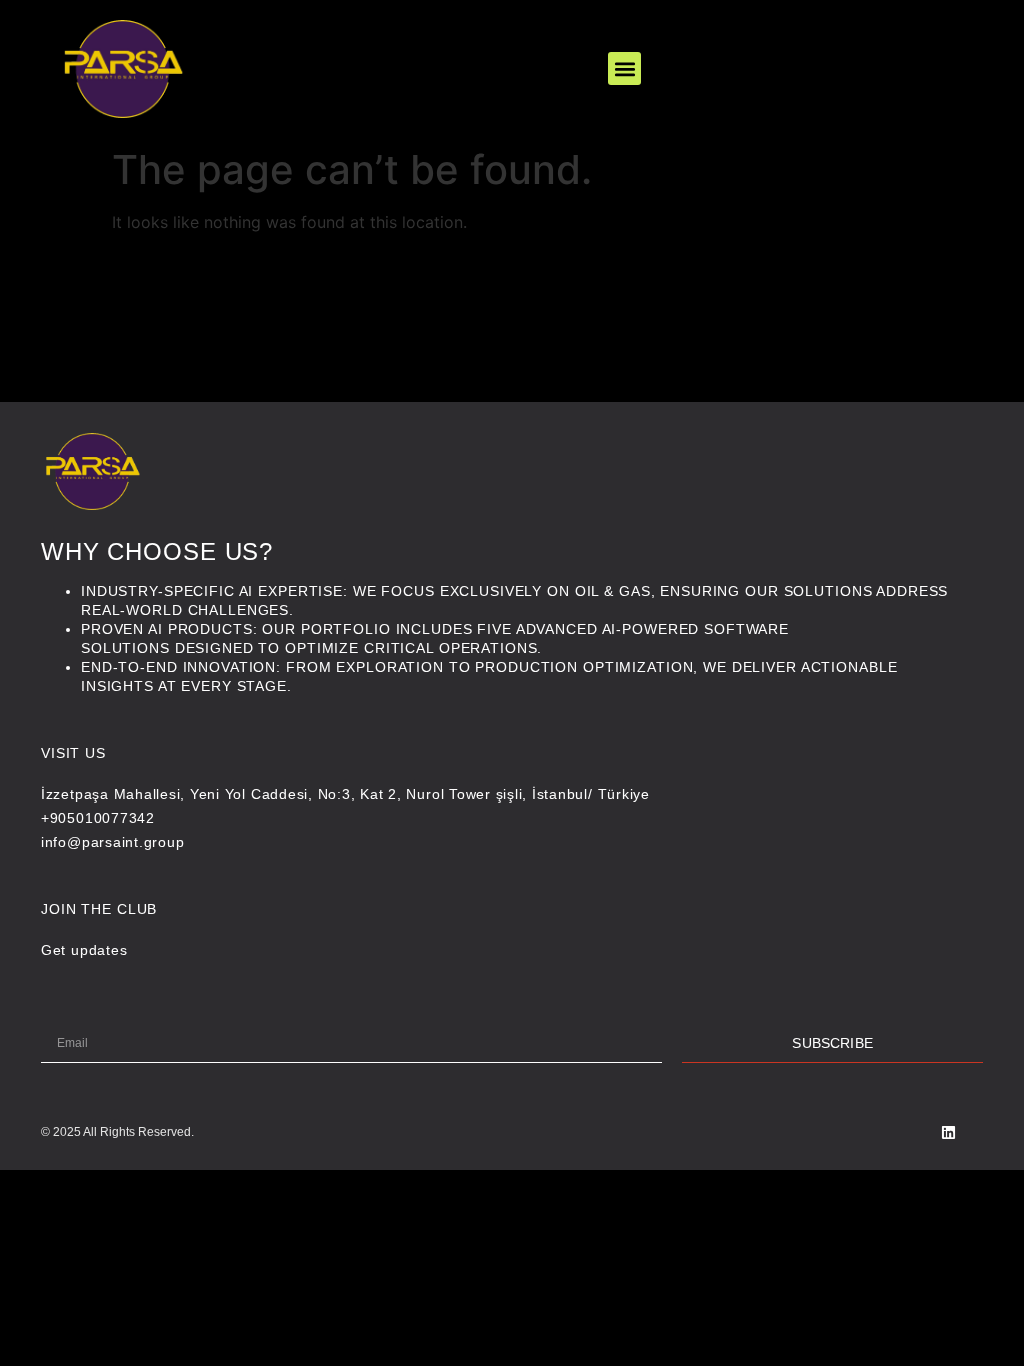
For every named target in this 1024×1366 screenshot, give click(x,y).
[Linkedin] (948, 1132)
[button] (624, 68)
